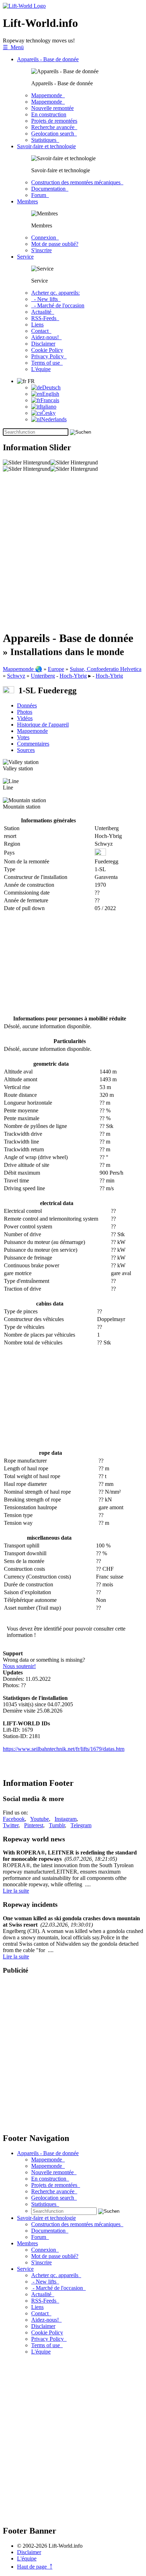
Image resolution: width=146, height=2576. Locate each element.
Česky (49, 413)
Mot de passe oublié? (55, 244)
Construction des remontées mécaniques (77, 182)
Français (50, 400)
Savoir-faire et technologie (46, 146)
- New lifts (46, 299)
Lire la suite (16, 1891)
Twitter (11, 1825)
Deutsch (51, 387)
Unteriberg (43, 676)
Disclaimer (43, 344)
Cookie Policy (47, 350)
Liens (37, 325)
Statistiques (45, 140)
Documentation (50, 189)
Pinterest (34, 1825)
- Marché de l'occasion (58, 305)
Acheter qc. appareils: (55, 293)
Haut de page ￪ (35, 2567)
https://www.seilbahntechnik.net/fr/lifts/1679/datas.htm (64, 1749)
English (51, 394)
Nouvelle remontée (52, 108)
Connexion (45, 238)
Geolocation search (54, 134)
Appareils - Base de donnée (48, 59)
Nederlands (54, 419)
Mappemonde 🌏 (23, 669)
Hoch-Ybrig (73, 676)
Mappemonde (48, 95)
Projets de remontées (54, 121)
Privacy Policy (49, 356)
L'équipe (41, 369)
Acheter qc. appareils (56, 2275)
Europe (56, 669)
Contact (41, 331)
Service (25, 257)
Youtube (40, 1819)
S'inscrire (41, 250)
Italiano (48, 407)
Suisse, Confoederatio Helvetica (106, 669)
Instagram (66, 1819)
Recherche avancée (54, 127)
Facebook (14, 1819)
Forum (40, 195)
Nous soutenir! (19, 1666)
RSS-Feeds (45, 318)
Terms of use (47, 363)
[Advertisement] (73, 551)
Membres (27, 201)
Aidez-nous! (46, 337)
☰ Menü (13, 47)
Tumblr (57, 1825)
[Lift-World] (24, 6)
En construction (49, 114)
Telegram (81, 1825)
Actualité (43, 312)
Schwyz (16, 676)
